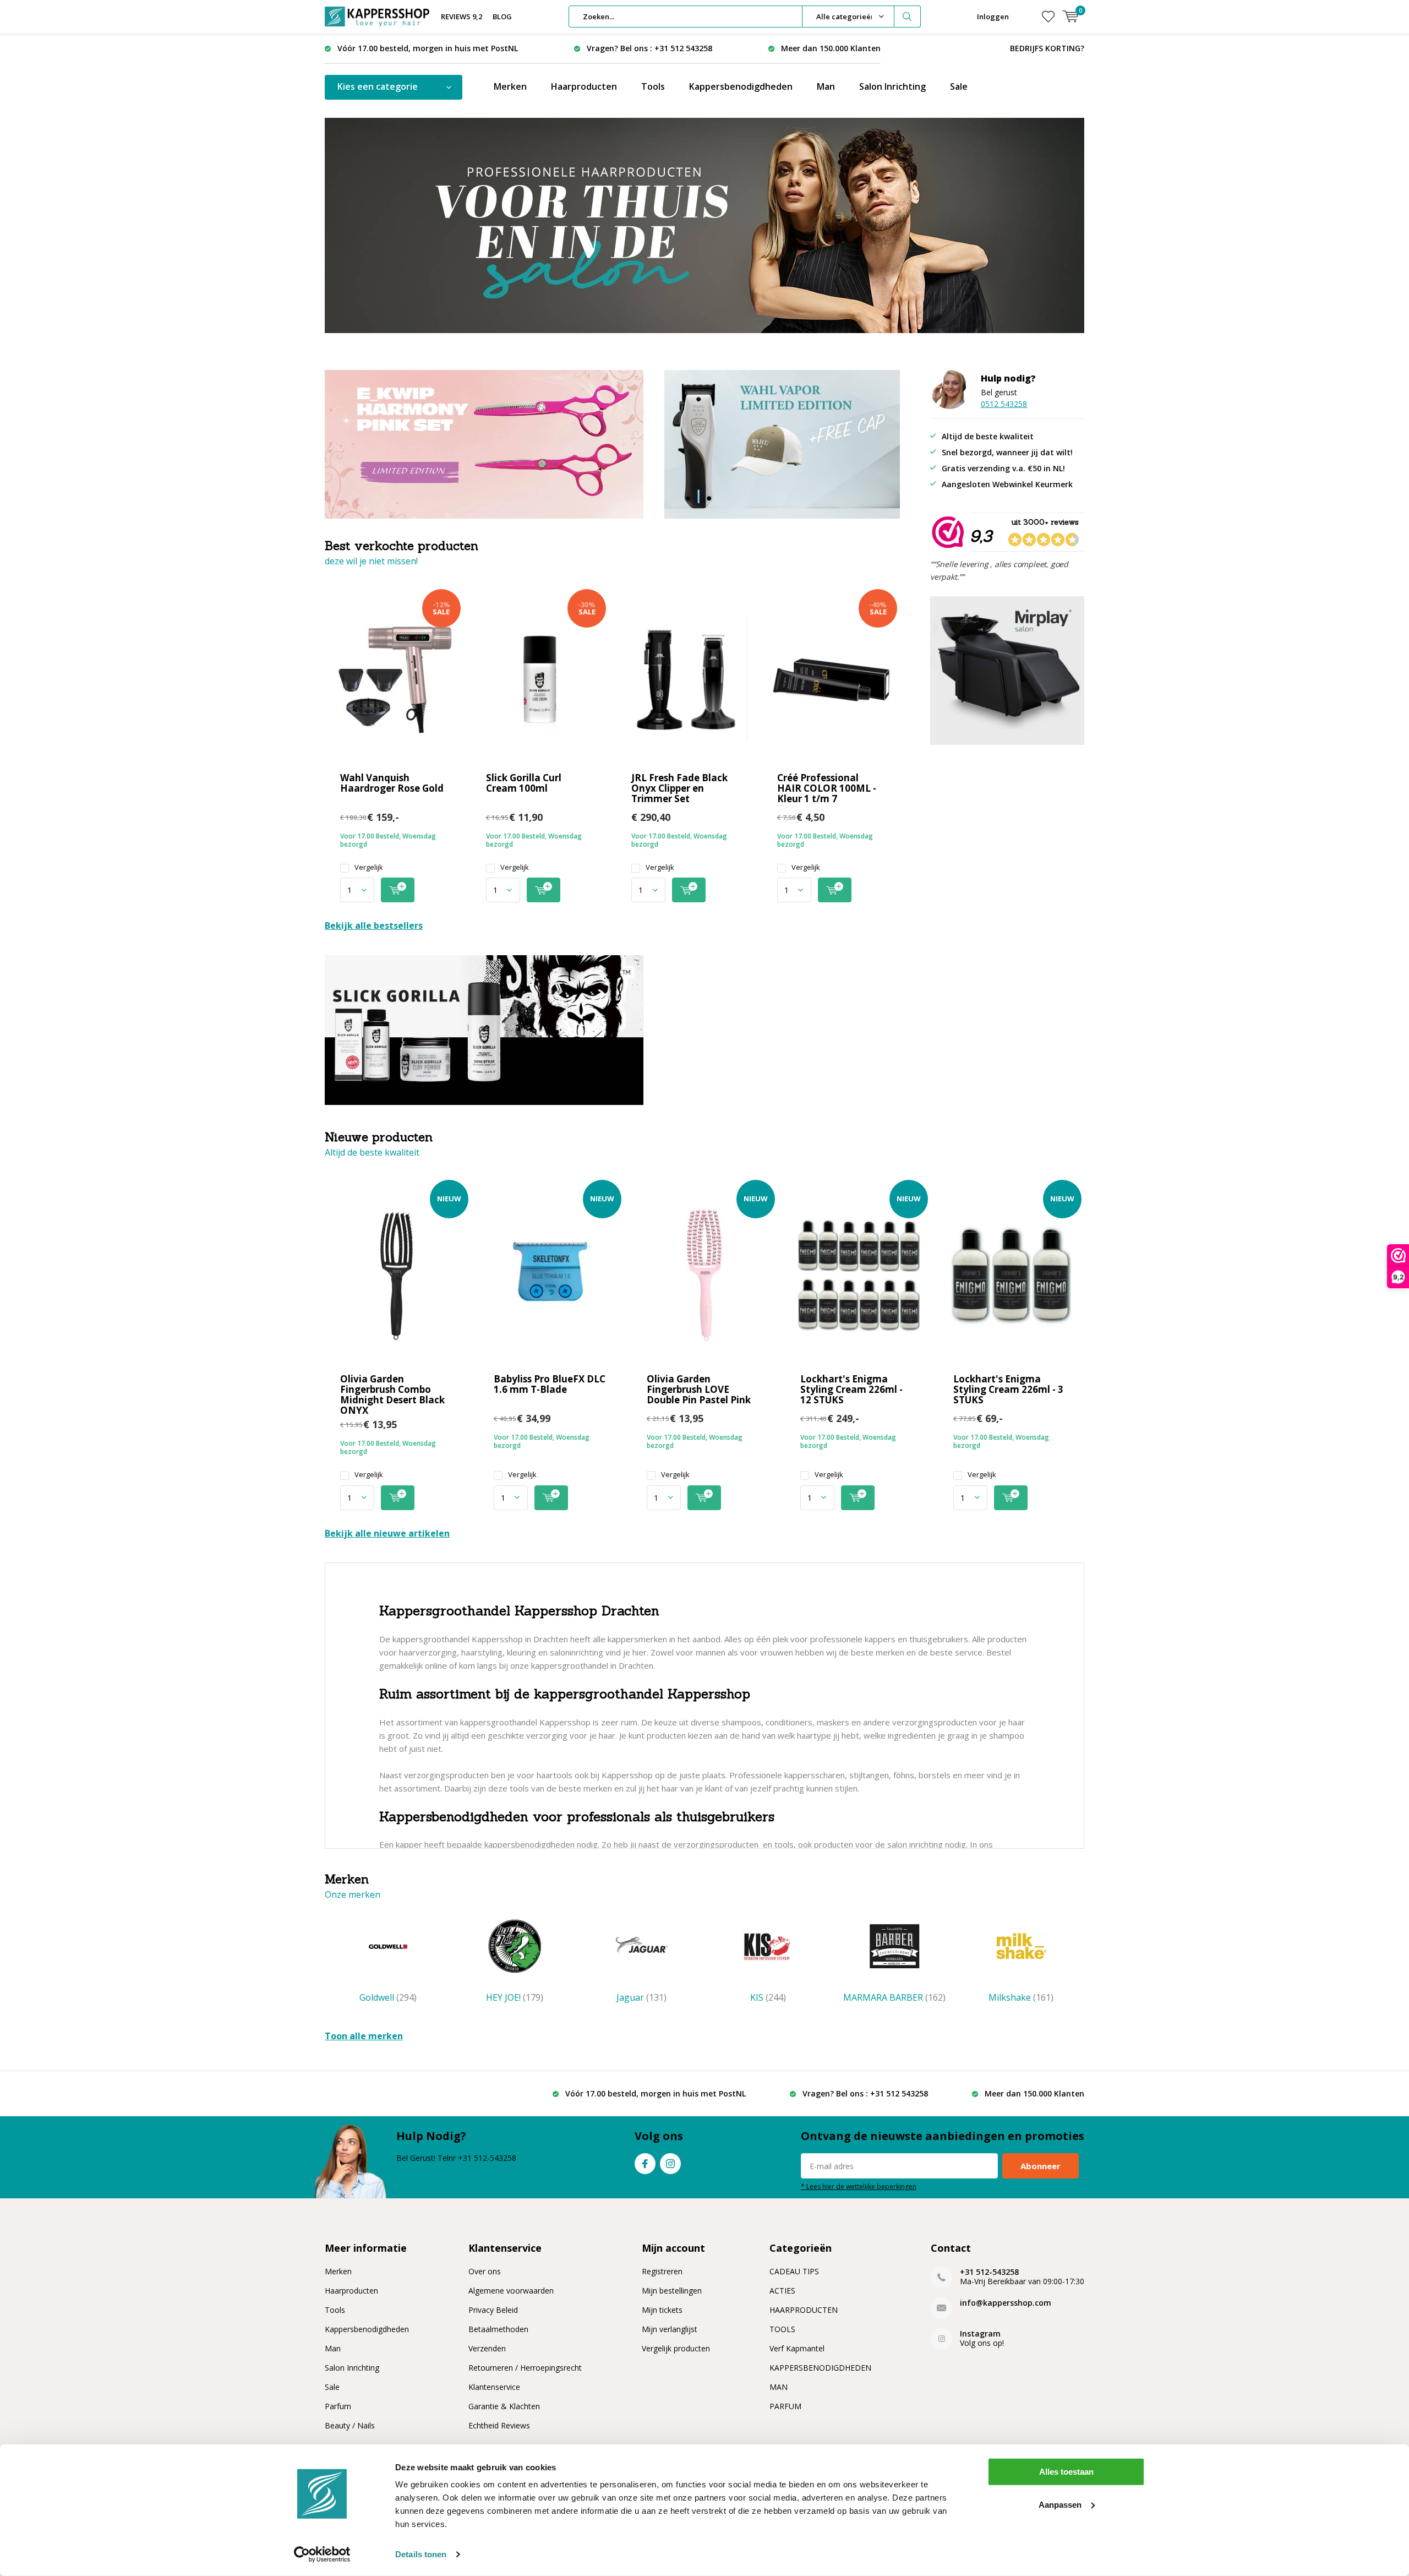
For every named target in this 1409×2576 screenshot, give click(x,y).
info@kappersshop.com (1006, 2303)
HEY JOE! (515, 1997)
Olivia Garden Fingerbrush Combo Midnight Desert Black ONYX (392, 1395)
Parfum (338, 2406)
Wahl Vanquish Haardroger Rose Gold (392, 783)
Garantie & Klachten (504, 2406)
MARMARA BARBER (894, 1997)
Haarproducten (584, 86)
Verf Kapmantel (797, 2348)
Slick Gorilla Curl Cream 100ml (524, 783)
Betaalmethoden (498, 2329)
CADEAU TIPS (794, 2271)
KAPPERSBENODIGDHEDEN (820, 2368)
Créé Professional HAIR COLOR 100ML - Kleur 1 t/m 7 (827, 788)
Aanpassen (1060, 2504)
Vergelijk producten (676, 2348)
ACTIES (782, 2291)
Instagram (670, 2164)
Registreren (662, 2271)
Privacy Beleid (493, 2310)
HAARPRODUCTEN (804, 2310)
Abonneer (1041, 2166)
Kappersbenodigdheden (741, 86)
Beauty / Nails (350, 2425)
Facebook (645, 2164)
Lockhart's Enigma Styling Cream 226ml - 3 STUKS (1008, 1389)
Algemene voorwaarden (511, 2291)
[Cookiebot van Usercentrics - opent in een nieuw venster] (322, 2555)
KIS (768, 1997)
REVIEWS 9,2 (462, 17)
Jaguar (641, 1997)
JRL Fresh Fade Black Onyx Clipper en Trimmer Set (679, 788)
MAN (779, 2387)
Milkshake (1021, 1997)
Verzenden (487, 2348)
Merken (510, 86)
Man (826, 86)
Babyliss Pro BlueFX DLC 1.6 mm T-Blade (550, 1384)
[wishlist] (1048, 17)
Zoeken (908, 17)
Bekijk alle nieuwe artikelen (387, 1533)
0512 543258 (1004, 404)
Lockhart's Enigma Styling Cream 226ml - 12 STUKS (851, 1389)
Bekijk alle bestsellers (374, 925)
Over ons (485, 2271)
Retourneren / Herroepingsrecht (525, 2368)
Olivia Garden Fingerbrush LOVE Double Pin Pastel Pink (699, 1389)
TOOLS (782, 2329)
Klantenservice (494, 2387)
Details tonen (421, 2554)
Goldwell (388, 1997)
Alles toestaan (1066, 2472)
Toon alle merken (364, 2036)
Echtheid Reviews (499, 2425)
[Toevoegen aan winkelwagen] (398, 890)
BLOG (502, 17)
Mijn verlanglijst (670, 2329)
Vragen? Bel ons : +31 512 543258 (649, 48)
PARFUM (785, 2406)
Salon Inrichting (892, 86)
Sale (959, 86)
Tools (653, 86)
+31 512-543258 (989, 2272)
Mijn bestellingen (672, 2291)
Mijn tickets (662, 2310)
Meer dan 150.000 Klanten (831, 48)
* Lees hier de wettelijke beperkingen (859, 2186)
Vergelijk (369, 867)
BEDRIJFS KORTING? (1047, 48)
